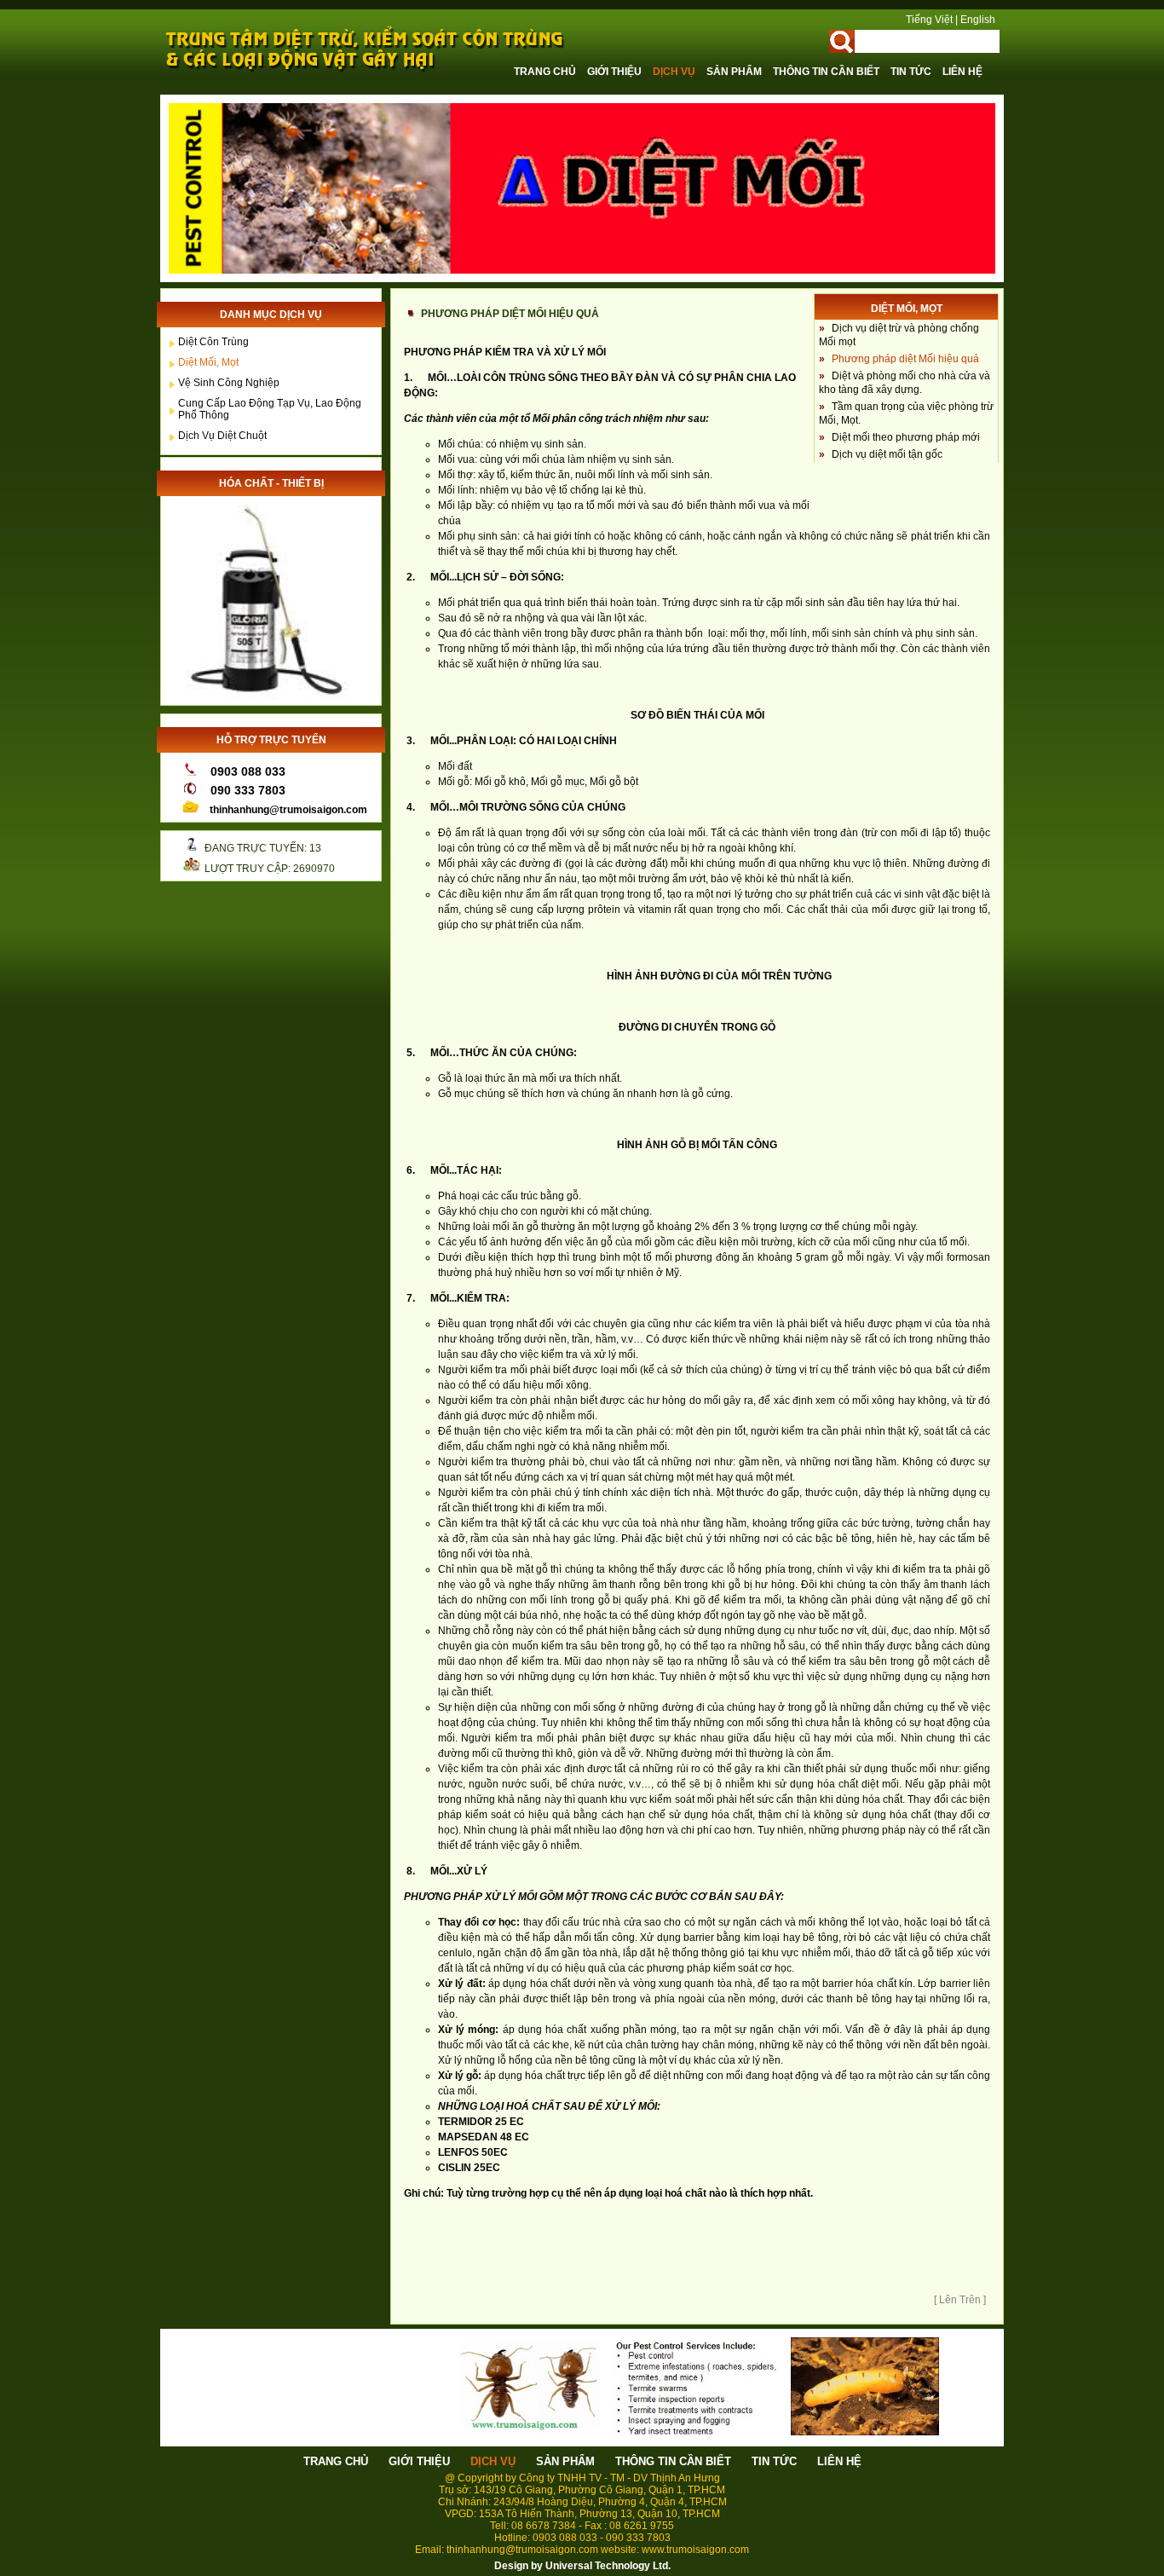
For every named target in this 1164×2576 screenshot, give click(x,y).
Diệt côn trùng (213, 342)
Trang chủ (546, 72)
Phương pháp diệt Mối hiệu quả (905, 359)
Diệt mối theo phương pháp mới (906, 437)
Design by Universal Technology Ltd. (582, 2566)
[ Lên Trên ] (960, 2300)
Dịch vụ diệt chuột (222, 436)
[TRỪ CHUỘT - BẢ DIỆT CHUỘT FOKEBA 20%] (267, 696)
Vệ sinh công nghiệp (229, 383)
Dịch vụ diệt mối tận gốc (887, 454)
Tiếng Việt (929, 20)
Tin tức (912, 72)
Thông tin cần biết (827, 72)
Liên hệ (962, 72)
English (978, 20)
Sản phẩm (735, 72)
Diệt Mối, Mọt (208, 362)
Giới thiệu (616, 72)
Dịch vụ (675, 72)
